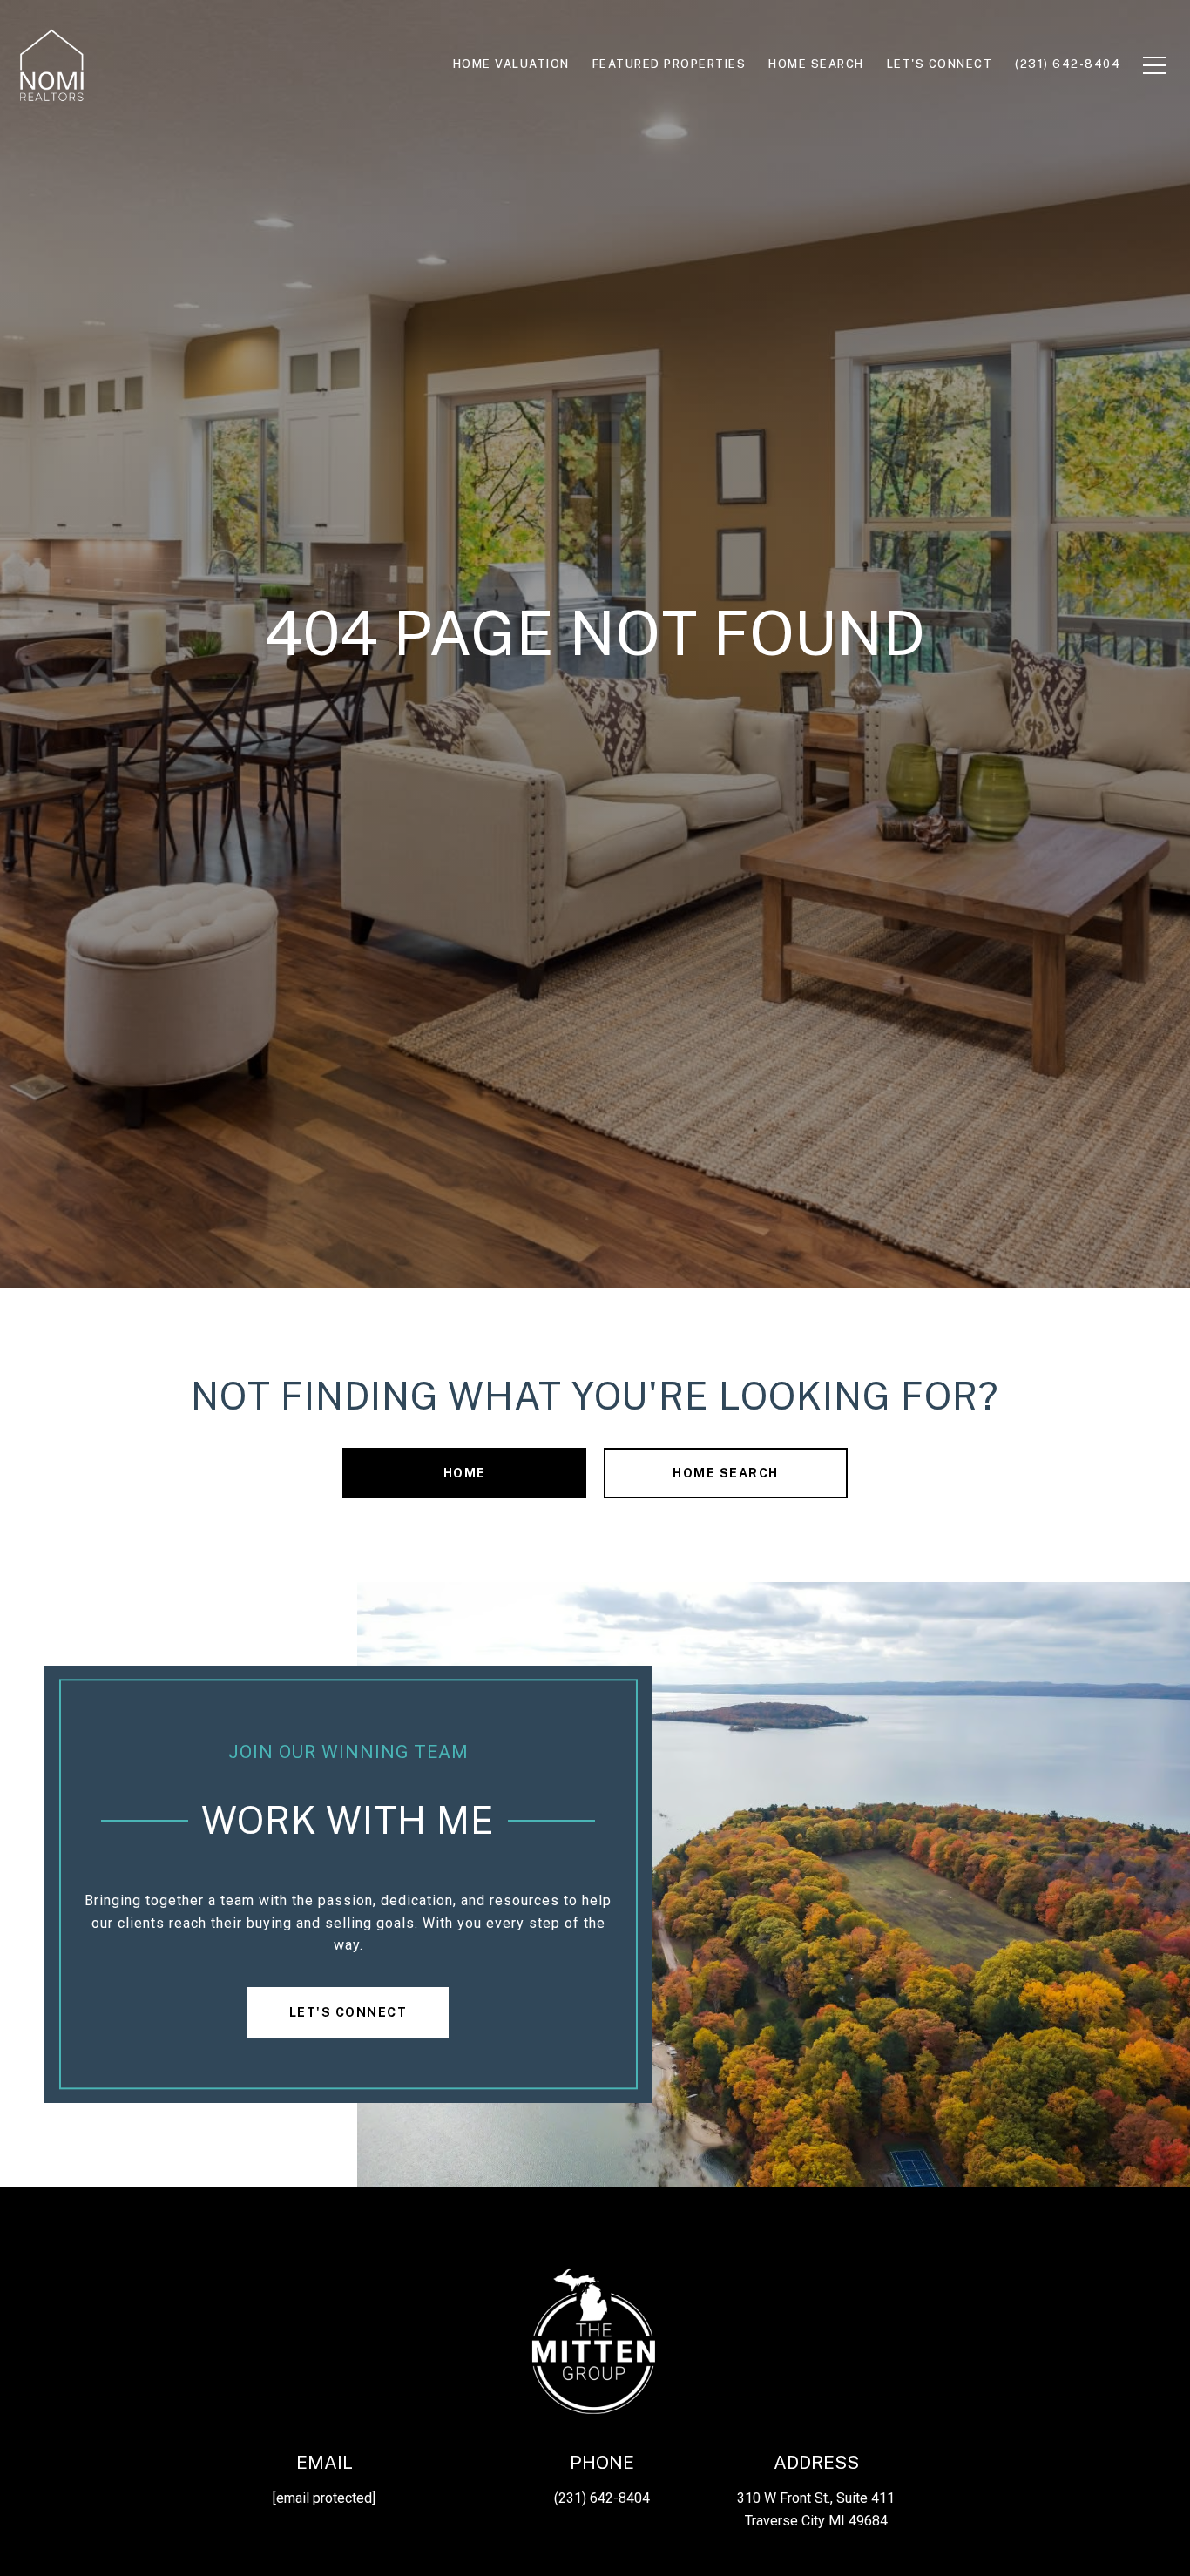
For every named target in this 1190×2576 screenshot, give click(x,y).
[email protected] (324, 2498)
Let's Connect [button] (348, 2012)
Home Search (726, 1473)
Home (465, 1473)
